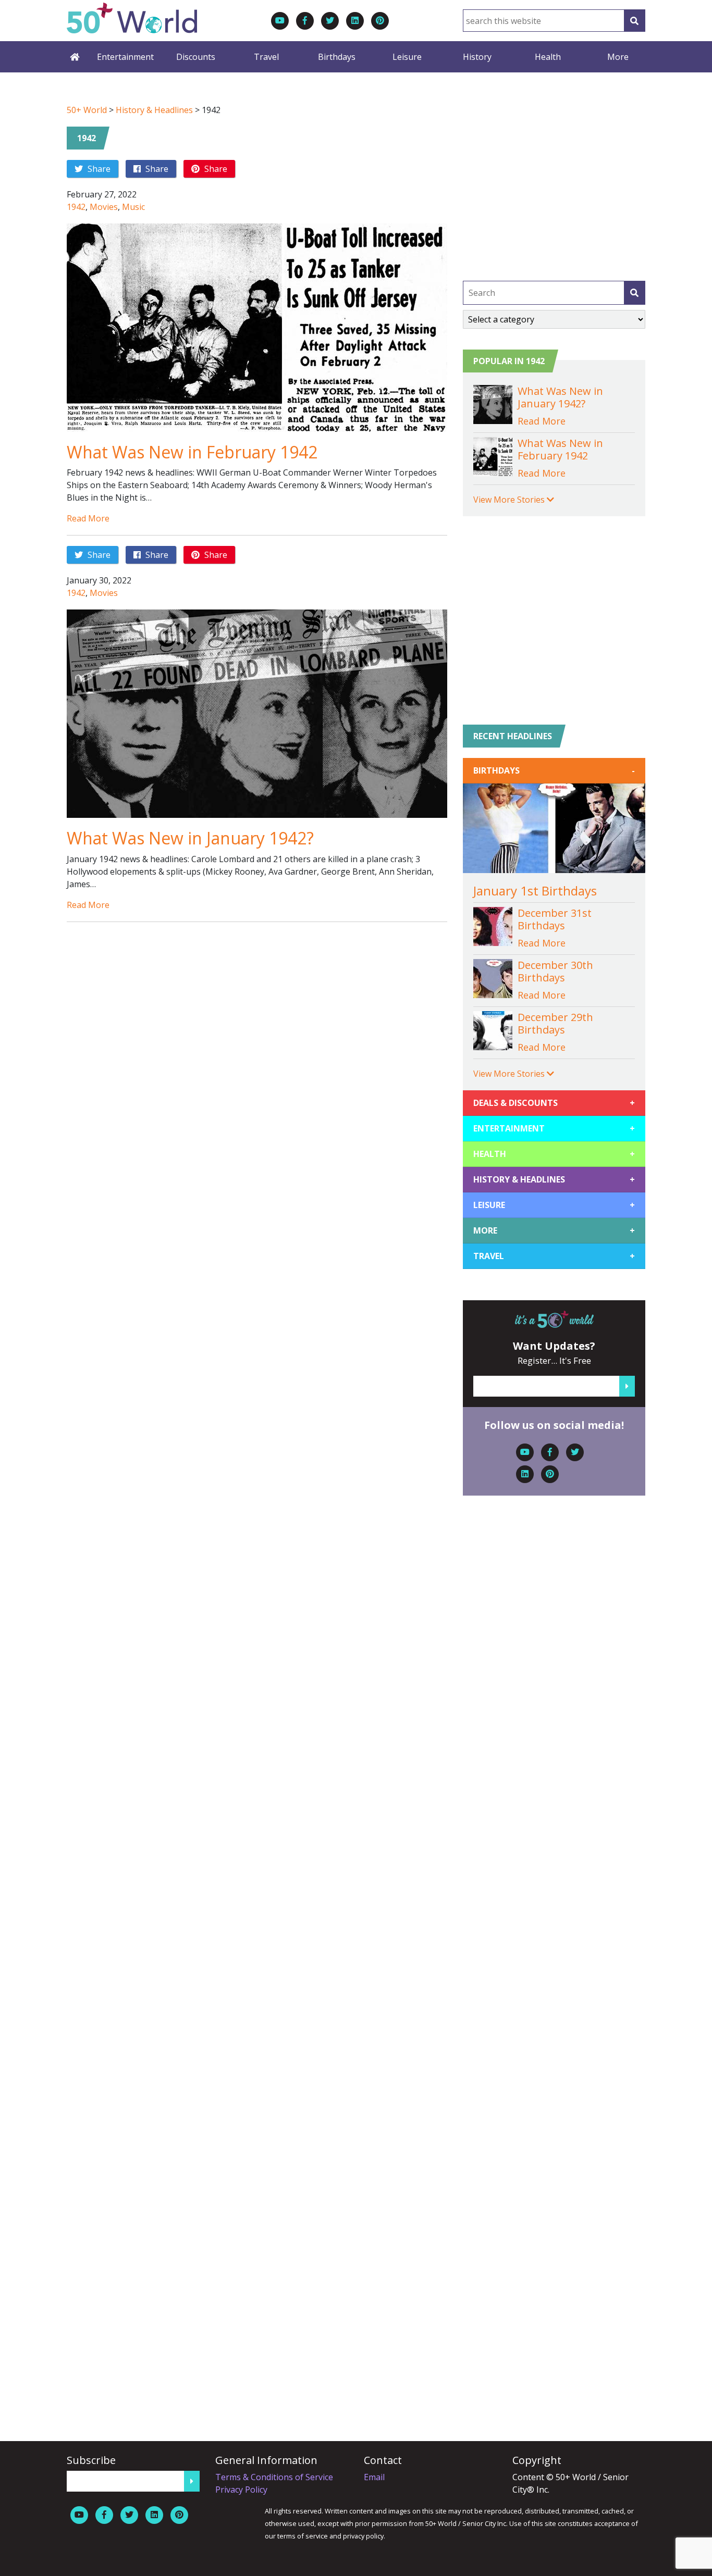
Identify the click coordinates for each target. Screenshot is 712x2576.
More (618, 57)
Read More (88, 518)
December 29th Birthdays (555, 1023)
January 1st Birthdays (535, 891)
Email (374, 2477)
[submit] (634, 293)
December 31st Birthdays (555, 919)
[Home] (75, 57)
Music (133, 207)
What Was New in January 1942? (190, 838)
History (477, 57)
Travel (266, 57)
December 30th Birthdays (555, 971)
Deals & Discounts (554, 1103)
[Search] (634, 21)
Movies (104, 207)
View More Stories (510, 500)
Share (98, 169)
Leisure (407, 57)
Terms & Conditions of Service (274, 2477)
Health (548, 57)
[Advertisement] (554, 177)
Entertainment (125, 57)
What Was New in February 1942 (192, 452)
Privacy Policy (241, 2490)
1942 (87, 138)
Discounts (196, 57)
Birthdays (337, 57)
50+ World (87, 110)
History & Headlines (154, 110)
